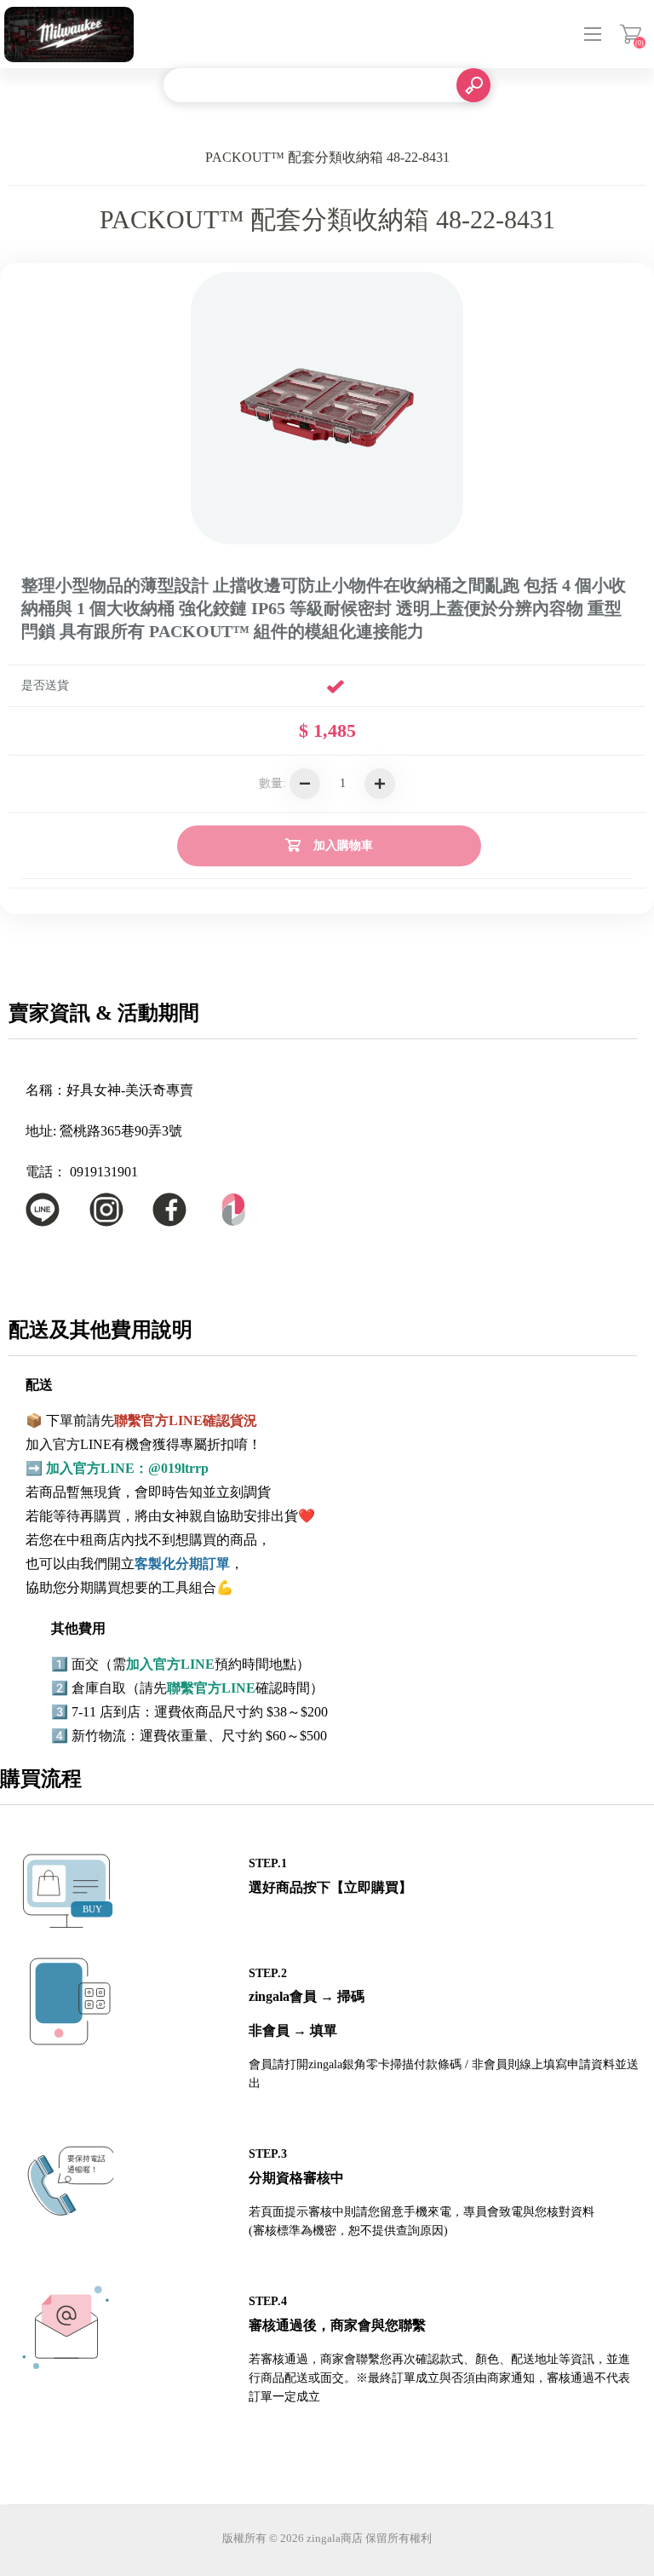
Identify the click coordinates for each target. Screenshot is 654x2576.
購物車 (631, 34)
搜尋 (473, 85)
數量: (272, 783)
